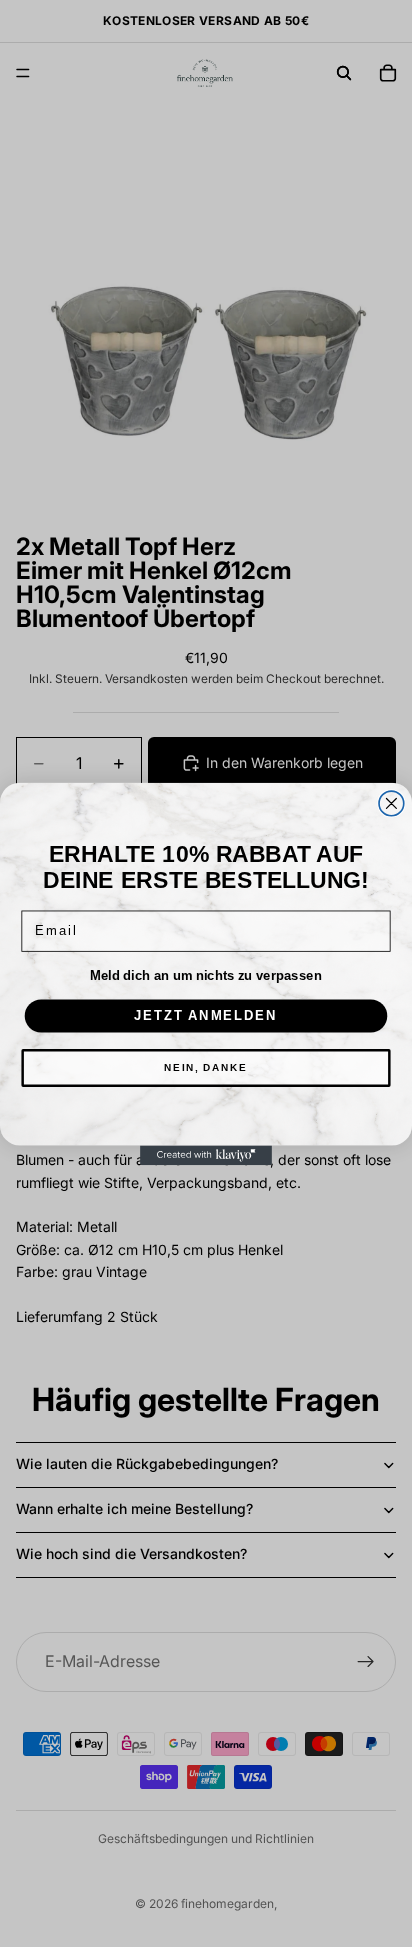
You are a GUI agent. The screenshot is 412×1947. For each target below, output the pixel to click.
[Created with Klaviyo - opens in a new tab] (206, 1155)
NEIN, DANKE (205, 1068)
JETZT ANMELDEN (205, 1015)
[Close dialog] (391, 803)
